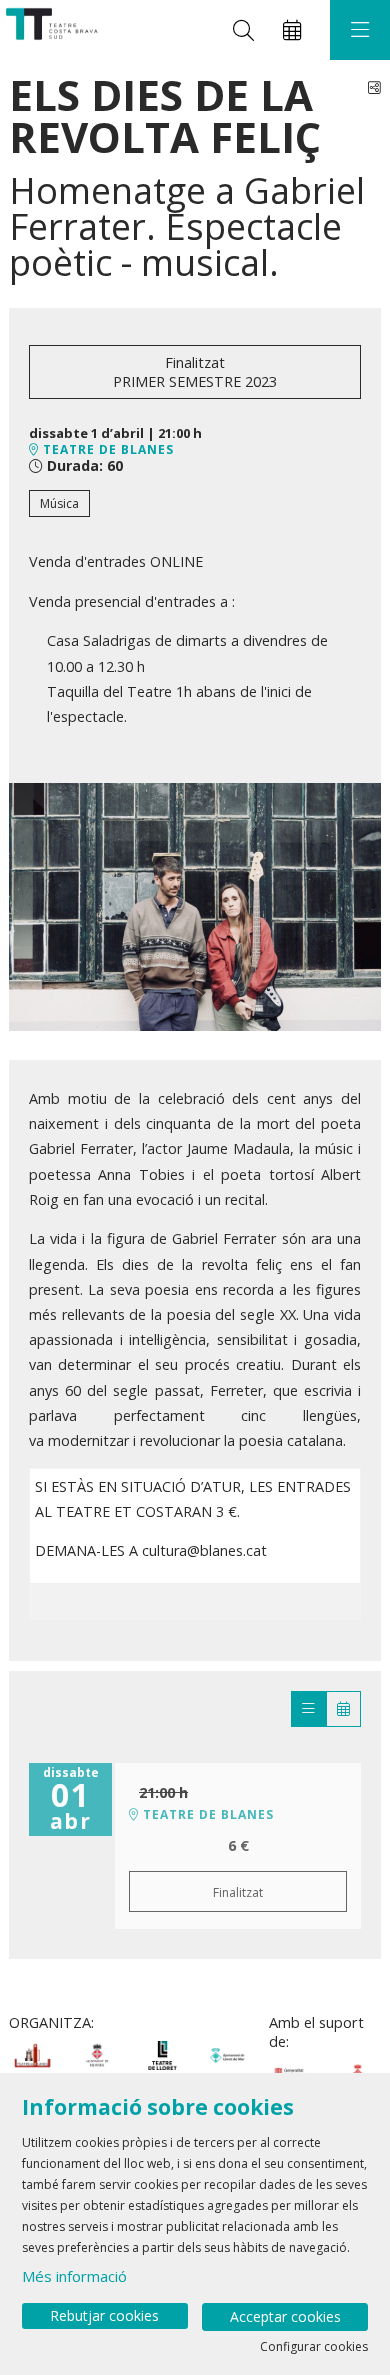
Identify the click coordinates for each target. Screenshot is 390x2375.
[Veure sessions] (308, 1709)
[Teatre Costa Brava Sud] (49, 30)
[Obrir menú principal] (360, 30)
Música (59, 503)
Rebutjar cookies (104, 2315)
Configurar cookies (314, 2347)
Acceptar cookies (285, 2316)
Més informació (74, 2276)
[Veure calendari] (343, 1709)
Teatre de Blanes (106, 450)
